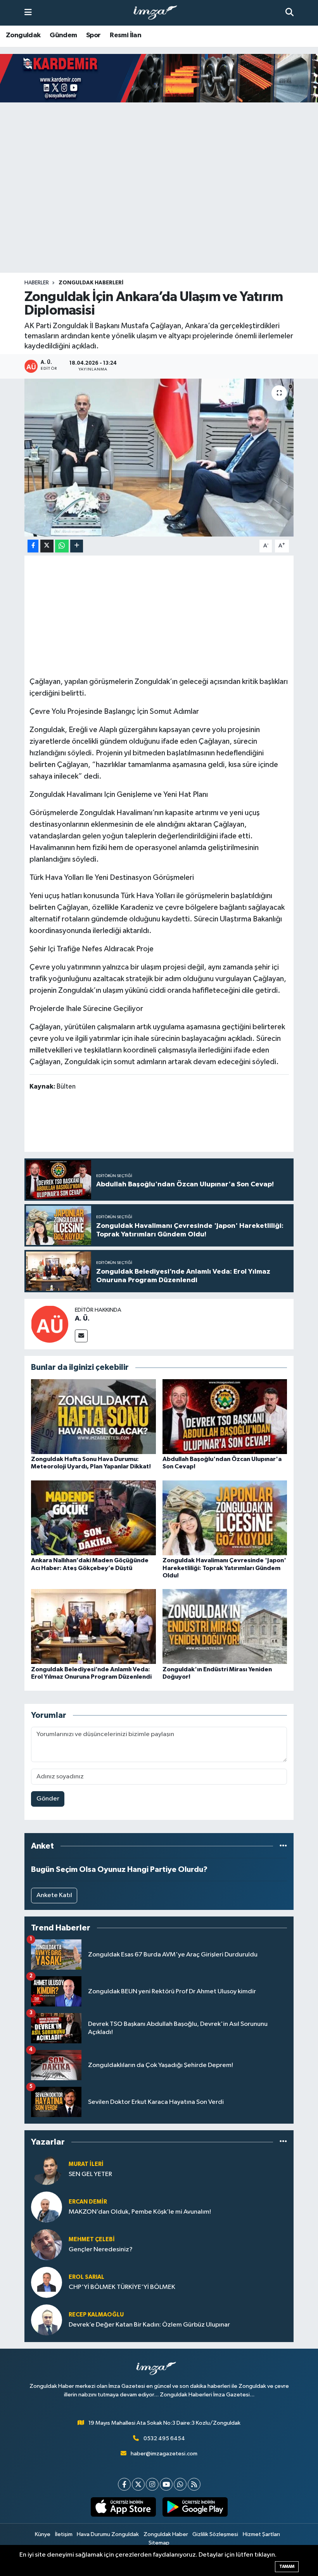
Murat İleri (86, 2164)
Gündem (63, 35)
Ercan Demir (88, 2202)
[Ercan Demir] (47, 2207)
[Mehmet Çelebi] (47, 2244)
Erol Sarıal (86, 2277)
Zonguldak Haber (166, 2534)
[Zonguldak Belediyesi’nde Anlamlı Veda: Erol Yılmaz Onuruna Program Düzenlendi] (93, 1626)
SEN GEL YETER (90, 2174)
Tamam (287, 2566)
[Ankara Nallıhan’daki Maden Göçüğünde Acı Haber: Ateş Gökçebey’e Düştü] (93, 1518)
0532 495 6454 (164, 2438)
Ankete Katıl (54, 1895)
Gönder (48, 1799)
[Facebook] (124, 2484)
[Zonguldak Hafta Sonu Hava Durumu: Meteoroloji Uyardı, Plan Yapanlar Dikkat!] (93, 1416)
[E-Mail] (81, 1336)
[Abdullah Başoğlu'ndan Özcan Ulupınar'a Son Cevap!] (225, 1416)
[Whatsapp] (180, 2484)
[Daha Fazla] (77, 546)
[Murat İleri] (47, 2169)
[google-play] (195, 2507)
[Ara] (289, 13)
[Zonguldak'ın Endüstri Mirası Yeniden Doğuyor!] (225, 1626)
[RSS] (194, 2484)
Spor (93, 35)
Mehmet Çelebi (92, 2239)
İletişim (64, 2534)
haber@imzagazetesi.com (164, 2454)
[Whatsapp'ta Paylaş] (62, 546)
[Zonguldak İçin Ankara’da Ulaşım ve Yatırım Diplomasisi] (159, 458)
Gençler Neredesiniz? (101, 2250)
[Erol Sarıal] (47, 2282)
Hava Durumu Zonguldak (108, 2534)
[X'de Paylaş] (47, 546)
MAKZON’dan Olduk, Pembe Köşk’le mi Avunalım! (140, 2212)
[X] (138, 2484)
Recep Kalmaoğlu (96, 2315)
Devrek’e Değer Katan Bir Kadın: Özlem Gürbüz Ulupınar (149, 2325)
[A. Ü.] (50, 1324)
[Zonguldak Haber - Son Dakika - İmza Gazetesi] (159, 13)
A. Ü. (82, 1319)
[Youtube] (166, 2484)
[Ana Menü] (28, 13)
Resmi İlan (125, 35)
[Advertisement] (159, 212)
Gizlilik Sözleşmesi (215, 2534)
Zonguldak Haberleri (91, 283)
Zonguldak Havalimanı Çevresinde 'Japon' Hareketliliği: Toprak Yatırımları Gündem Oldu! (224, 1568)
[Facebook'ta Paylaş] (33, 546)
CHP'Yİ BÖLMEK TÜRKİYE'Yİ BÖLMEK (122, 2287)
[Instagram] (152, 2484)
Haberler (37, 283)
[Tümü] (283, 1846)
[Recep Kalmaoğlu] (47, 2320)
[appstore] (123, 2507)
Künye (43, 2534)
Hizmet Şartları (261, 2534)
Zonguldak (23, 35)
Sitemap (159, 2543)
